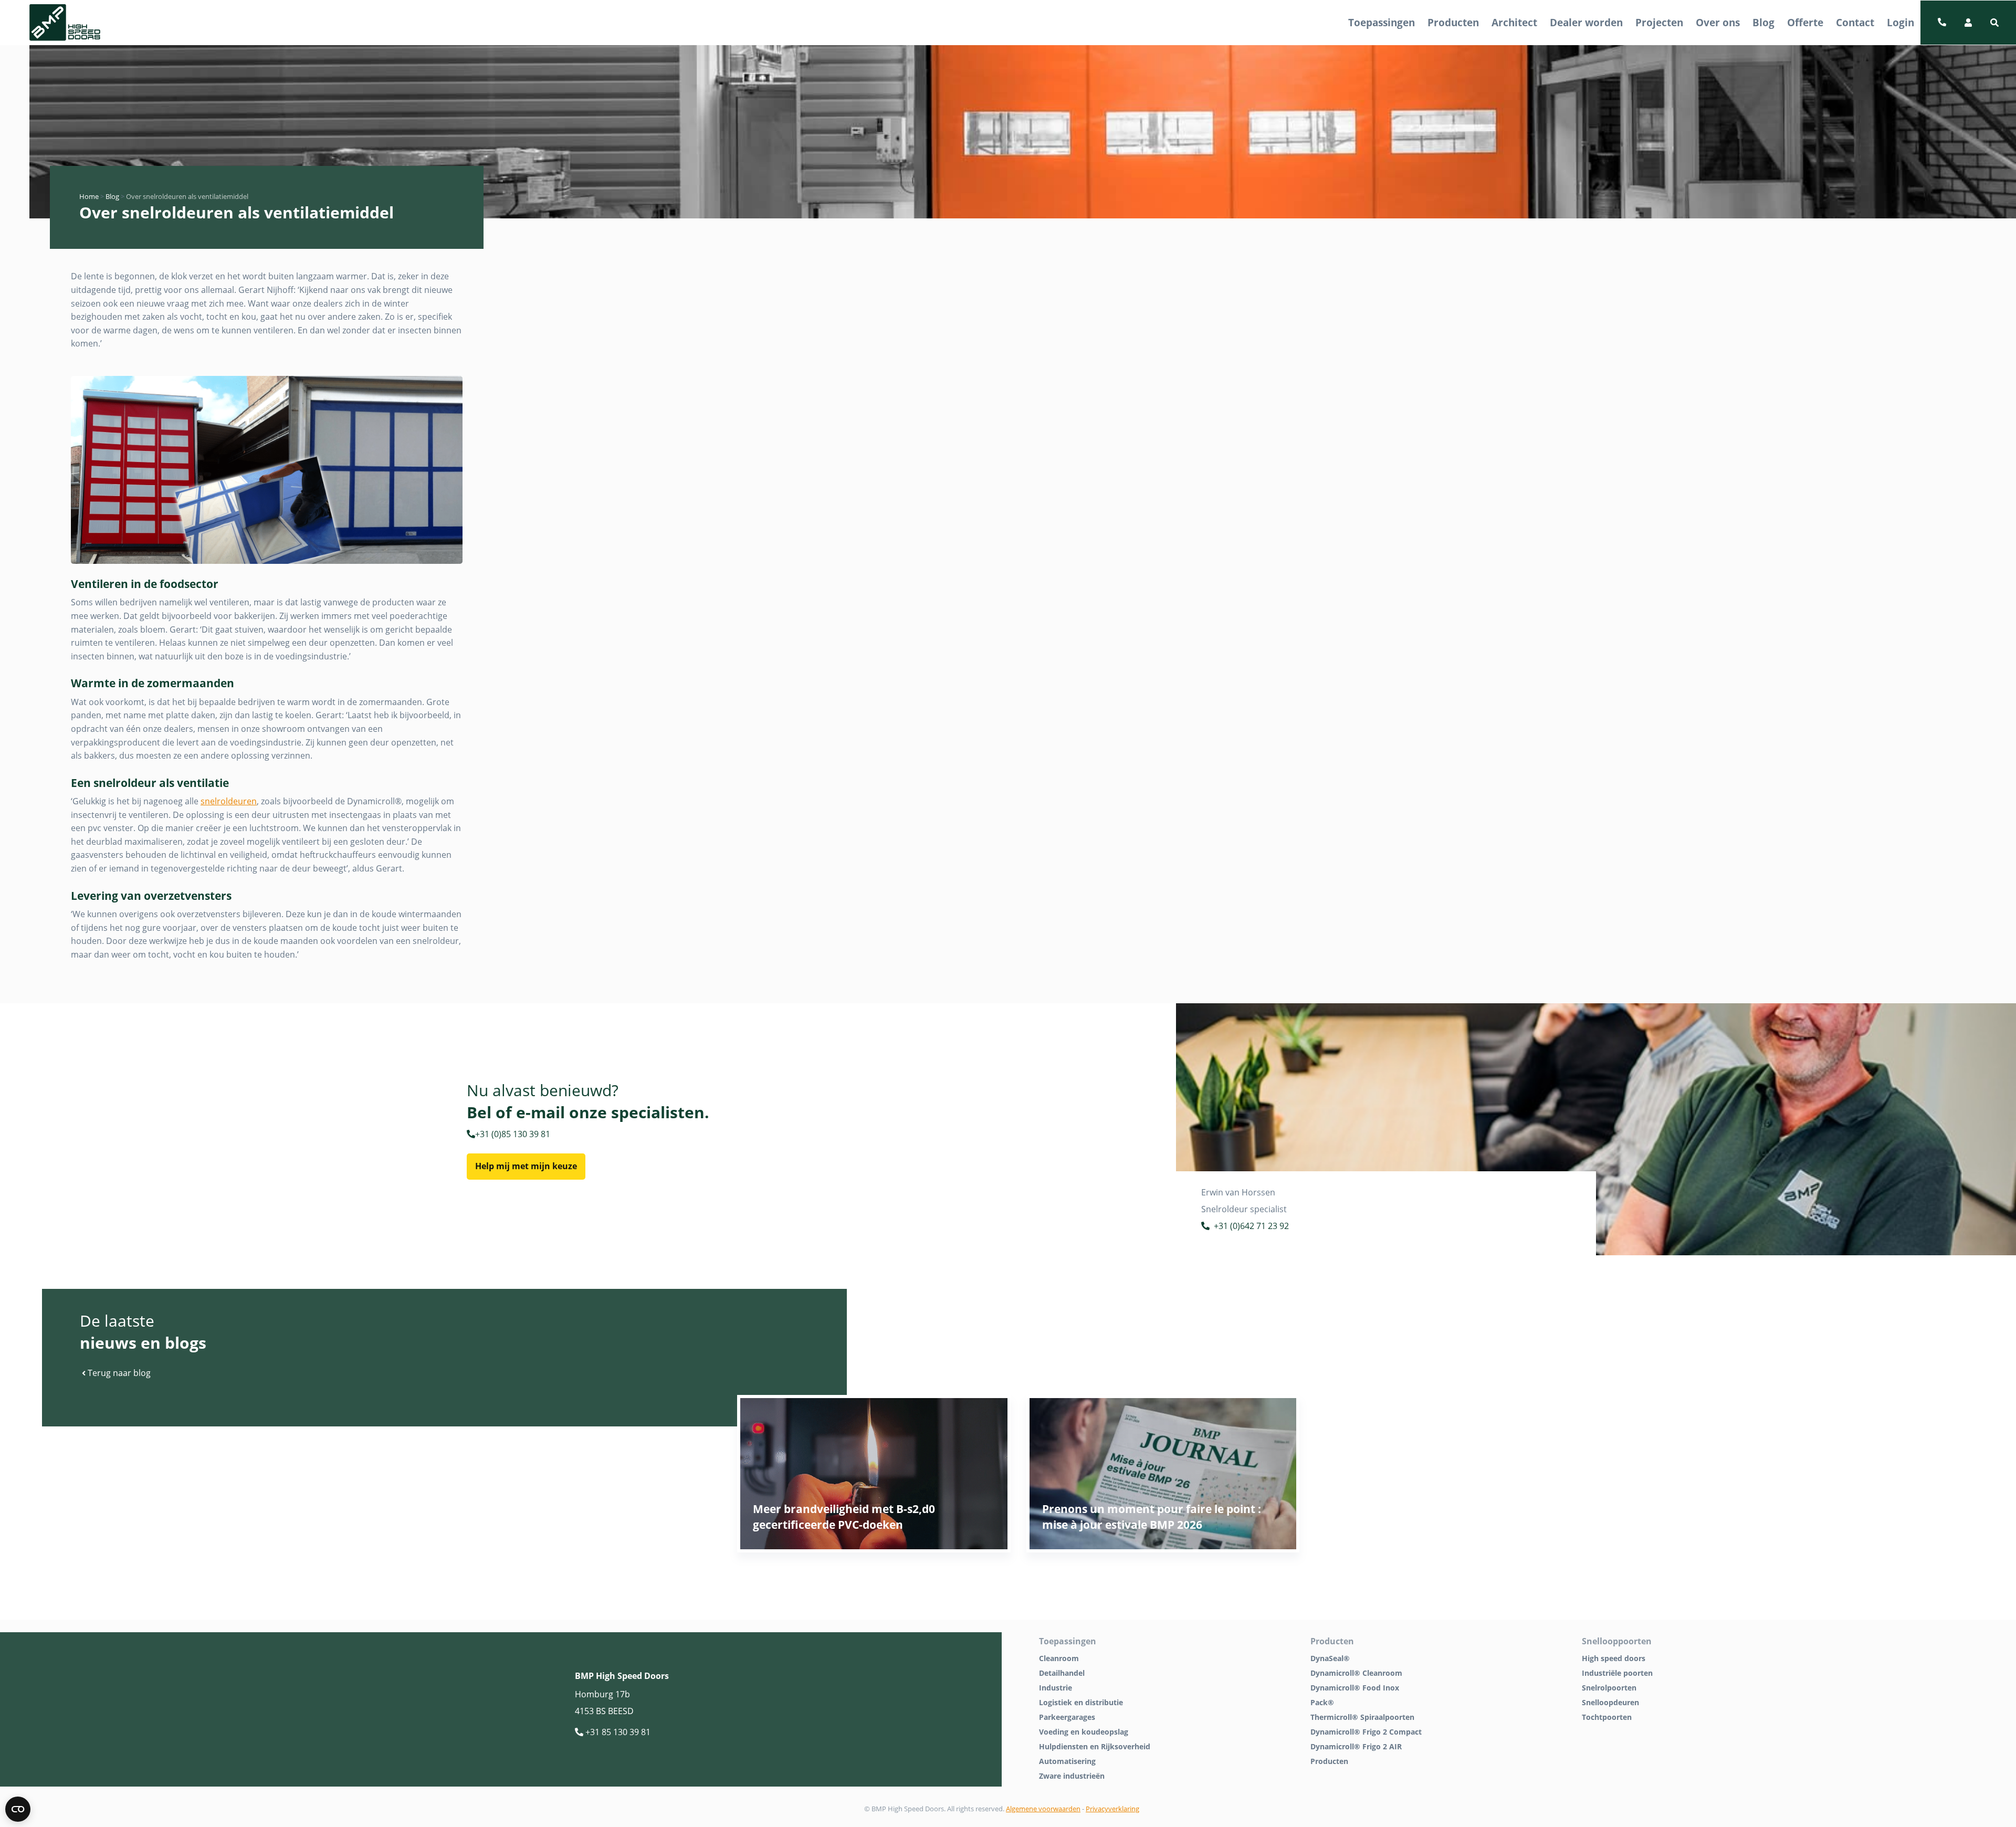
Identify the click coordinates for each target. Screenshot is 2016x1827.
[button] (1994, 23)
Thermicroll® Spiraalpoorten (1362, 1717)
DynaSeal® (1330, 1658)
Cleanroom (1059, 1658)
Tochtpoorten (1607, 1717)
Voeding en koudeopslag (1084, 1732)
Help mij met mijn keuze (526, 1166)
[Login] (1968, 23)
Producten (1453, 22)
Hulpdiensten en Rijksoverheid (1095, 1746)
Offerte (1805, 22)
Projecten (1659, 22)
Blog (1763, 22)
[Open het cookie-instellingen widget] (18, 1809)
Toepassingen (1382, 22)
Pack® (1322, 1702)
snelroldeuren (229, 801)
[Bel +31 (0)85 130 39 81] (1942, 23)
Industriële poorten (1617, 1673)
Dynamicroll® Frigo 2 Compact (1366, 1732)
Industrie (1056, 1688)
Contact (1855, 22)
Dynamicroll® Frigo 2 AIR (1356, 1746)
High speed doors (1614, 1658)
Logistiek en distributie (1081, 1702)
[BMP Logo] (65, 23)
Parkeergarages (1067, 1717)
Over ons (1718, 22)
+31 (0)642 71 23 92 (1251, 1226)
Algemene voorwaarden (1043, 1809)
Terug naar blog (118, 1373)
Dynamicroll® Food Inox (1355, 1688)
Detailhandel (1062, 1673)
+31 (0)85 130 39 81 (513, 1134)
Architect (1514, 22)
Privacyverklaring (1112, 1809)
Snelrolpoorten (1609, 1688)
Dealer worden (1586, 22)
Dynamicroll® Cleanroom (1356, 1673)
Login (1900, 22)
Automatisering (1067, 1761)
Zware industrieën (1072, 1776)
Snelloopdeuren (1610, 1702)
